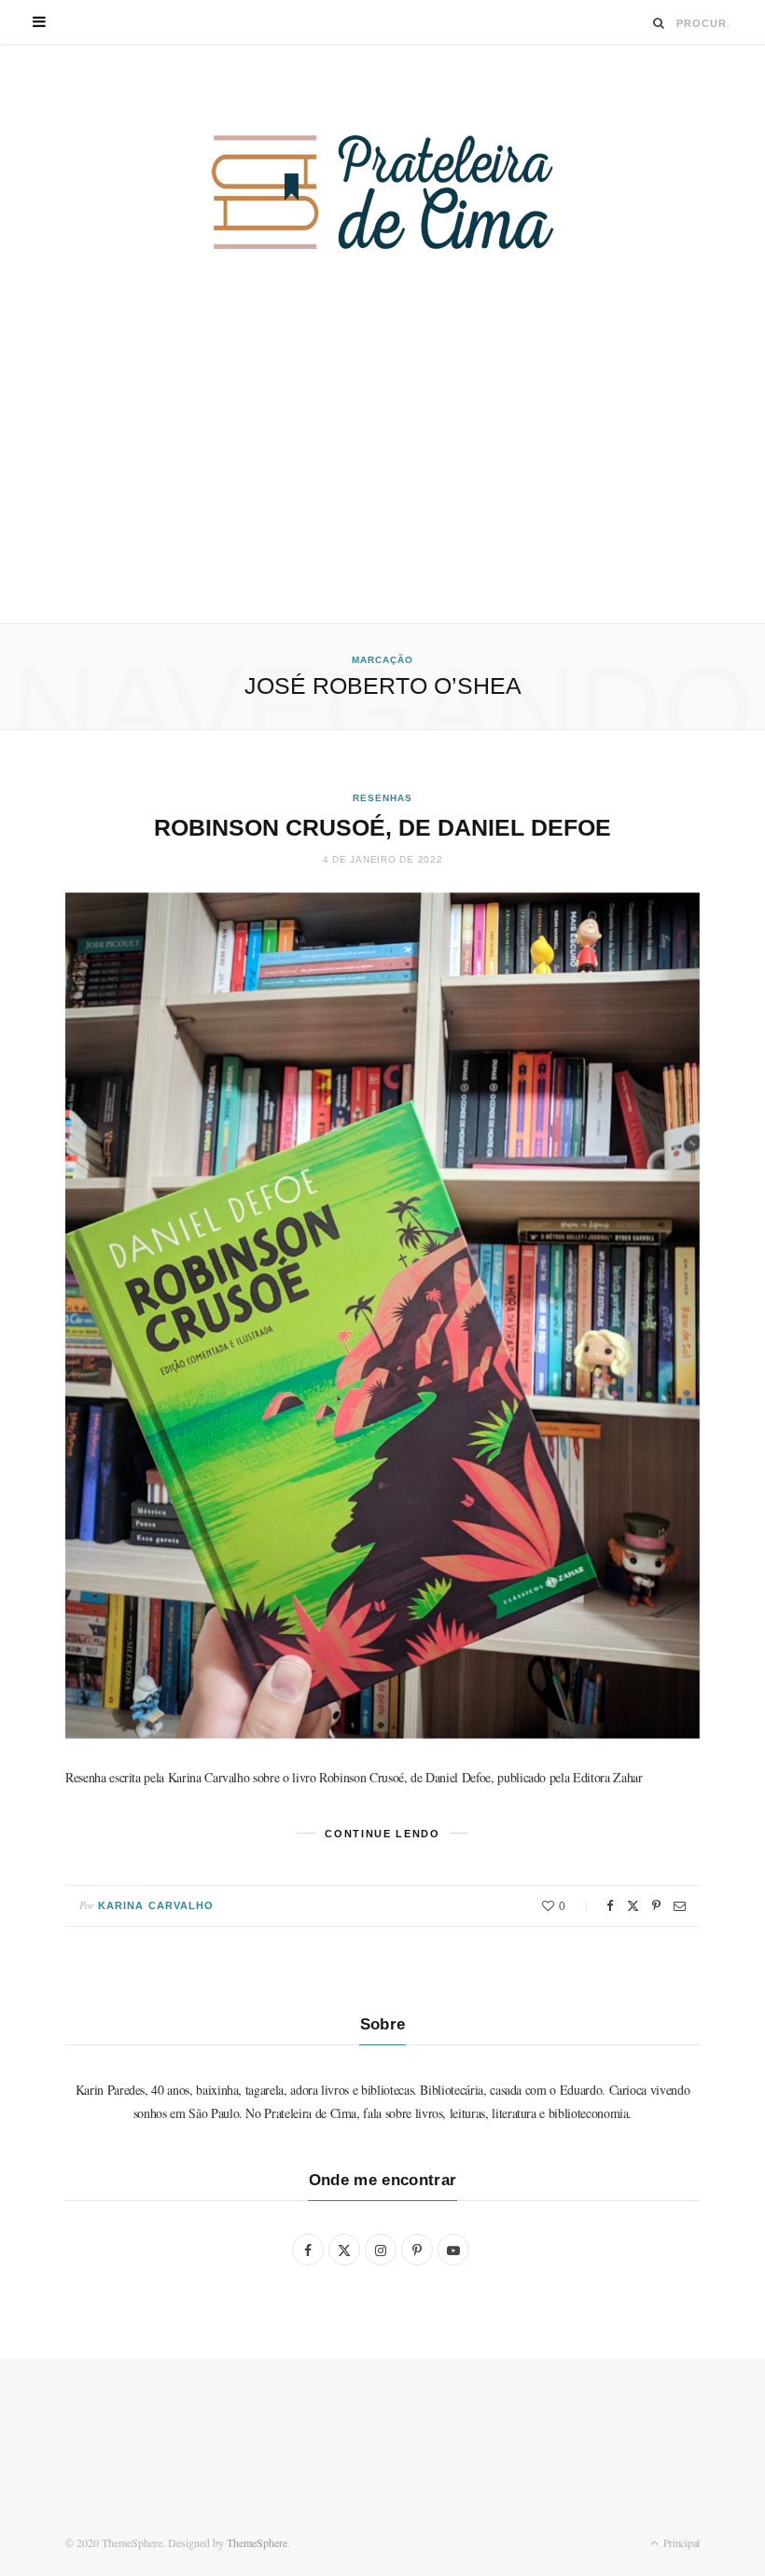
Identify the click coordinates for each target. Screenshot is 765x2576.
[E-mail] (680, 1906)
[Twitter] (633, 1906)
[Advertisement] (382, 483)
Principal (680, 2542)
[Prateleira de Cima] (382, 192)
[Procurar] (659, 23)
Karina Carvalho (156, 1905)
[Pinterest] (656, 1906)
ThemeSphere (257, 2542)
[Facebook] (610, 1906)
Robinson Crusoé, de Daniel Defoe (382, 827)
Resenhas (382, 798)
